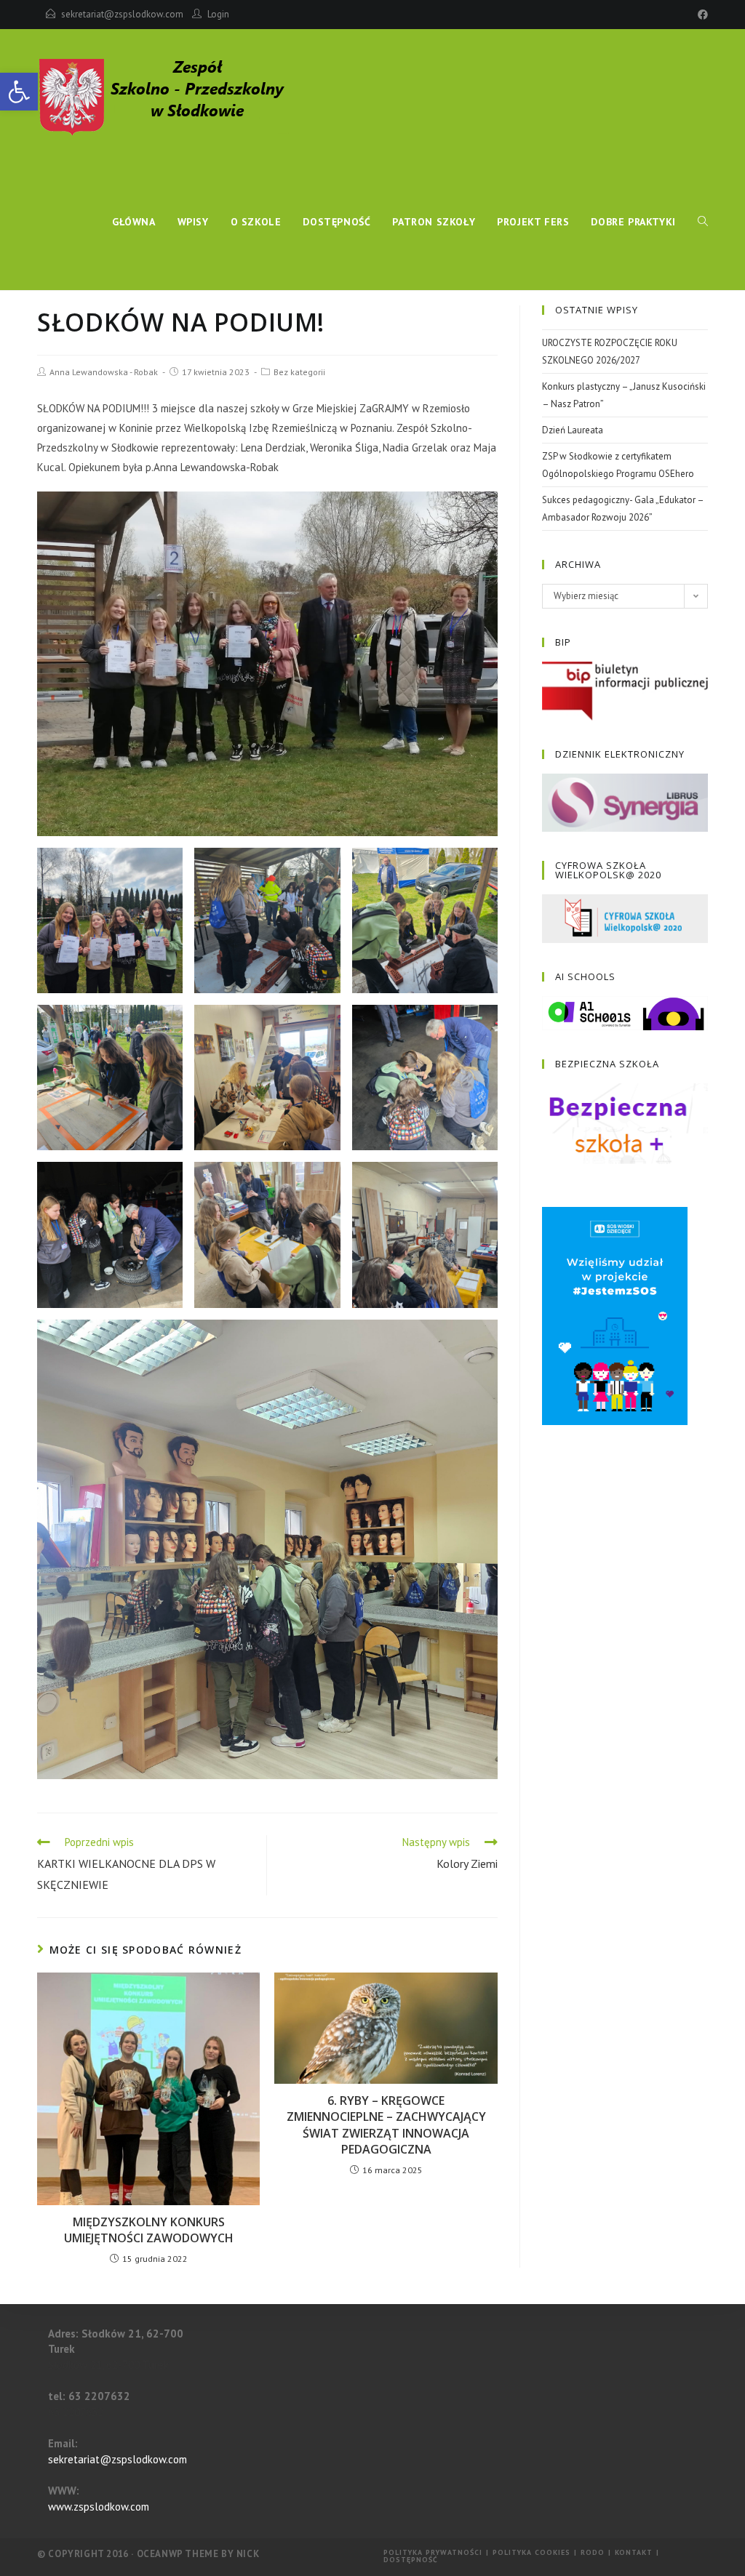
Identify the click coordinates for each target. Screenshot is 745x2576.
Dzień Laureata (573, 430)
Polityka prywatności (433, 2552)
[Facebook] (701, 15)
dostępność (411, 2560)
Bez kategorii (299, 372)
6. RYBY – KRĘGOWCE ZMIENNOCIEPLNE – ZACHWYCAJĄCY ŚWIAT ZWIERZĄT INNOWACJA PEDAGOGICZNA (386, 2125)
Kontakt (634, 2552)
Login (218, 14)
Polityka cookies (531, 2552)
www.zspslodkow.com (99, 2507)
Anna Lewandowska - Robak (104, 372)
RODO (593, 2552)
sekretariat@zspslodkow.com (122, 14)
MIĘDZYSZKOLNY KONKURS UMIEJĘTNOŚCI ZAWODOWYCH (149, 2230)
